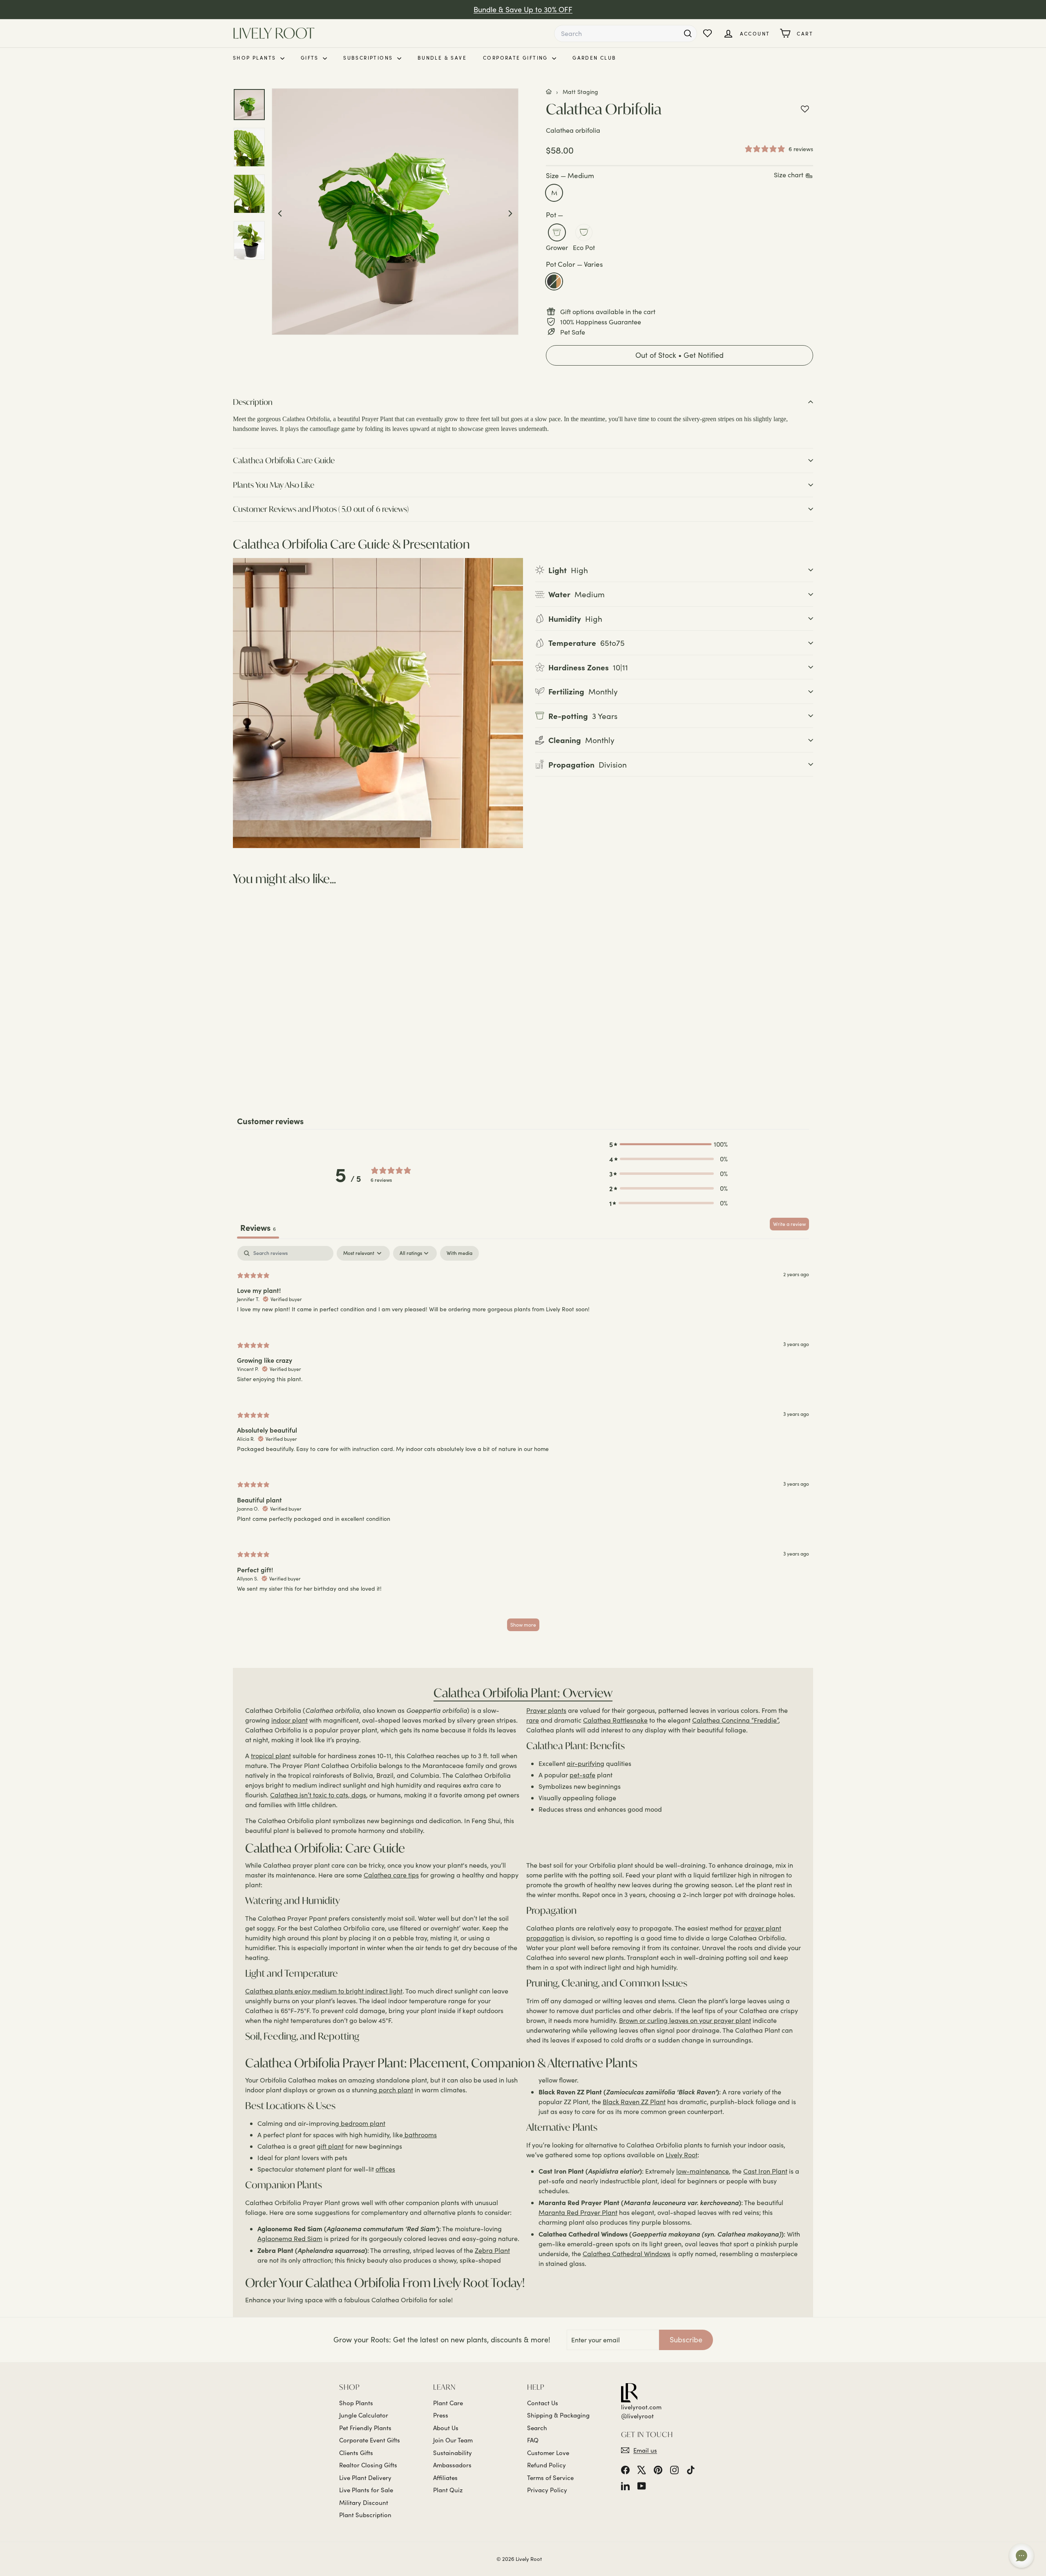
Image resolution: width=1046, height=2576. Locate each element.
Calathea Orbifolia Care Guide (284, 460)
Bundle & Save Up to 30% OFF (523, 9)
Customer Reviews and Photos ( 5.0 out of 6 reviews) (321, 509)
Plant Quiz (448, 2490)
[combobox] (626, 33)
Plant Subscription (365, 2515)
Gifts (311, 58)
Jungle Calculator (364, 2415)
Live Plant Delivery (365, 2478)
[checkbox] (459, 1253)
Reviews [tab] (258, 1227)
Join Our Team (453, 2440)
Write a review (789, 1224)
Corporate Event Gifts (370, 2440)
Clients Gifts (356, 2453)
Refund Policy (546, 2465)
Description (253, 402)
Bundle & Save (442, 58)
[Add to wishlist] (805, 109)
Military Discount (364, 2502)
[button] (679, 355)
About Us (446, 2428)
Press (441, 2415)
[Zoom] (395, 212)
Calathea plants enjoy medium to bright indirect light (324, 1991)
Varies (554, 281)
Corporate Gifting (516, 58)
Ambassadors (452, 2465)
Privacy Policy (547, 2490)
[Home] (549, 92)
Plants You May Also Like (274, 485)
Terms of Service (550, 2478)
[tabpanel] (523, 1442)
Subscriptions (369, 58)
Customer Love (548, 2453)
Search (537, 2428)
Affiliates (445, 2478)
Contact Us (543, 2403)
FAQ (533, 2440)
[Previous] (280, 212)
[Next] (510, 212)
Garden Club (594, 58)
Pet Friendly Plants (365, 2428)
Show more (523, 1625)
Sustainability (453, 2453)
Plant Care (448, 2403)
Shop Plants (256, 58)
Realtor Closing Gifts (368, 2465)
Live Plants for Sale (366, 2490)
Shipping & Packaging (558, 2415)
